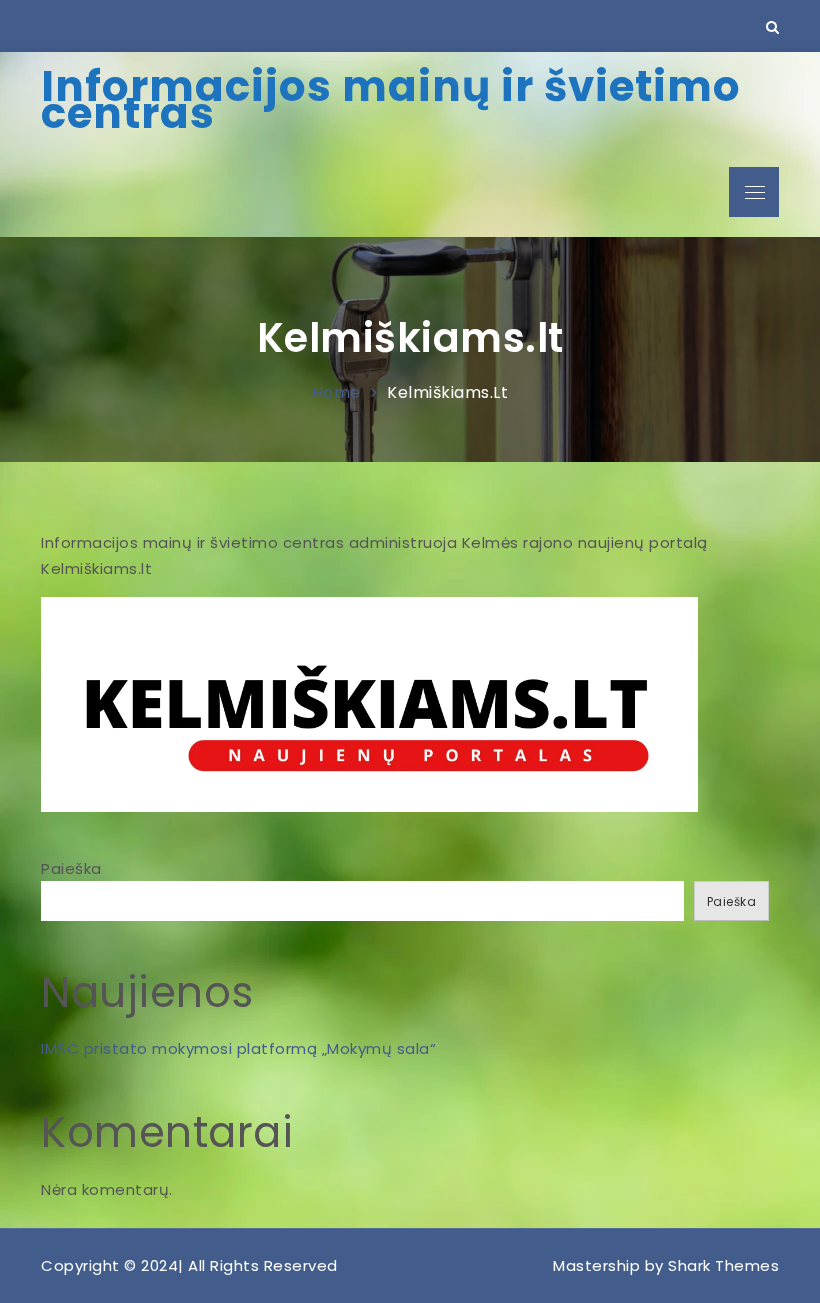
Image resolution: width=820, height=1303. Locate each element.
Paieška (71, 868)
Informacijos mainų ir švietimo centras (391, 100)
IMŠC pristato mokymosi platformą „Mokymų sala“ (238, 1048)
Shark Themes (723, 1265)
